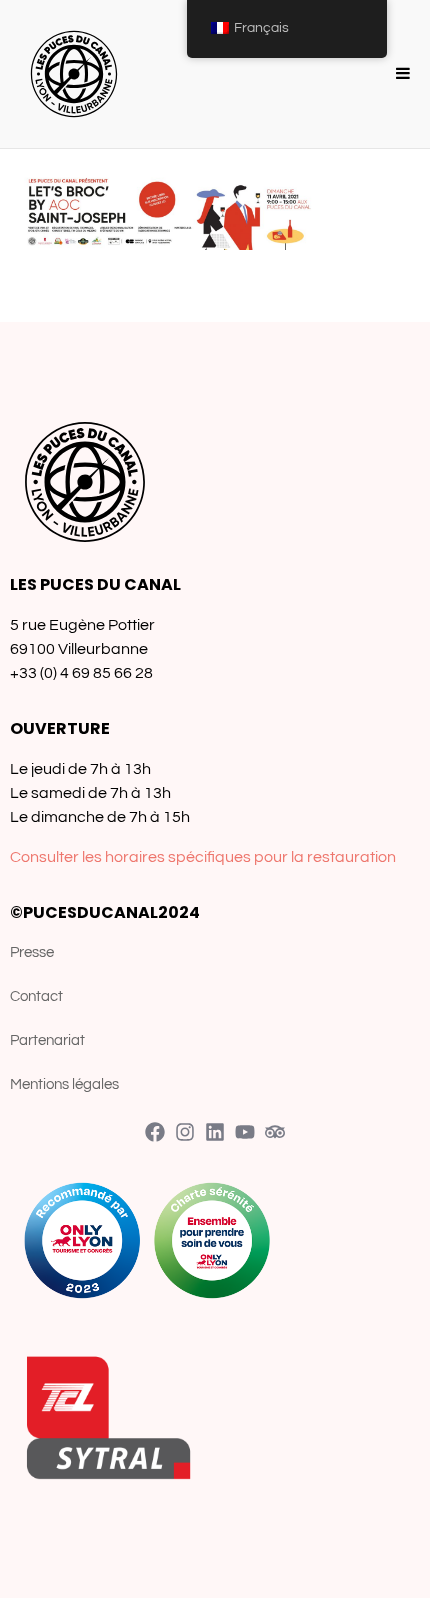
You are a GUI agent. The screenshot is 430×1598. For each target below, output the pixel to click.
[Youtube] (245, 1132)
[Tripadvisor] (275, 1132)
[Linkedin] (215, 1132)
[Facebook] (155, 1132)
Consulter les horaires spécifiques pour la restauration (203, 857)
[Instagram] (185, 1132)
